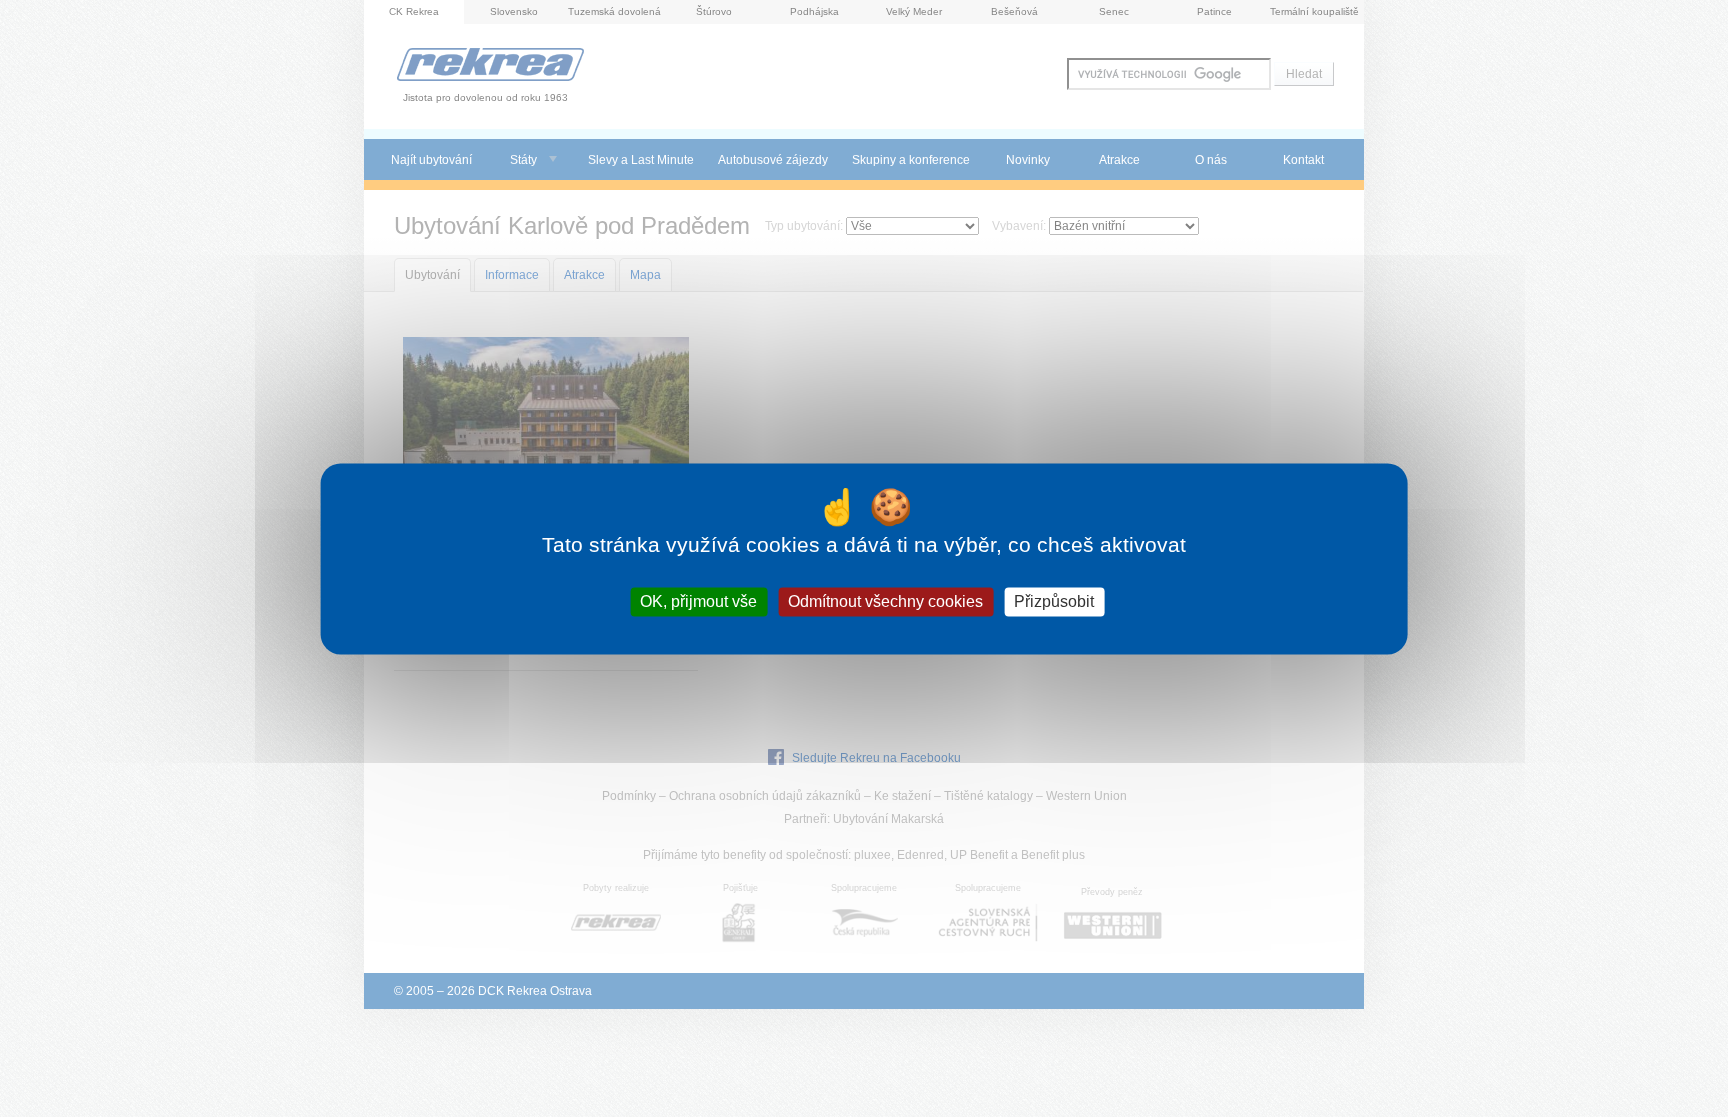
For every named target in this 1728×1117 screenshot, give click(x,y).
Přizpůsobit (1054, 601)
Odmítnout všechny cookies (885, 601)
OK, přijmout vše (698, 601)
